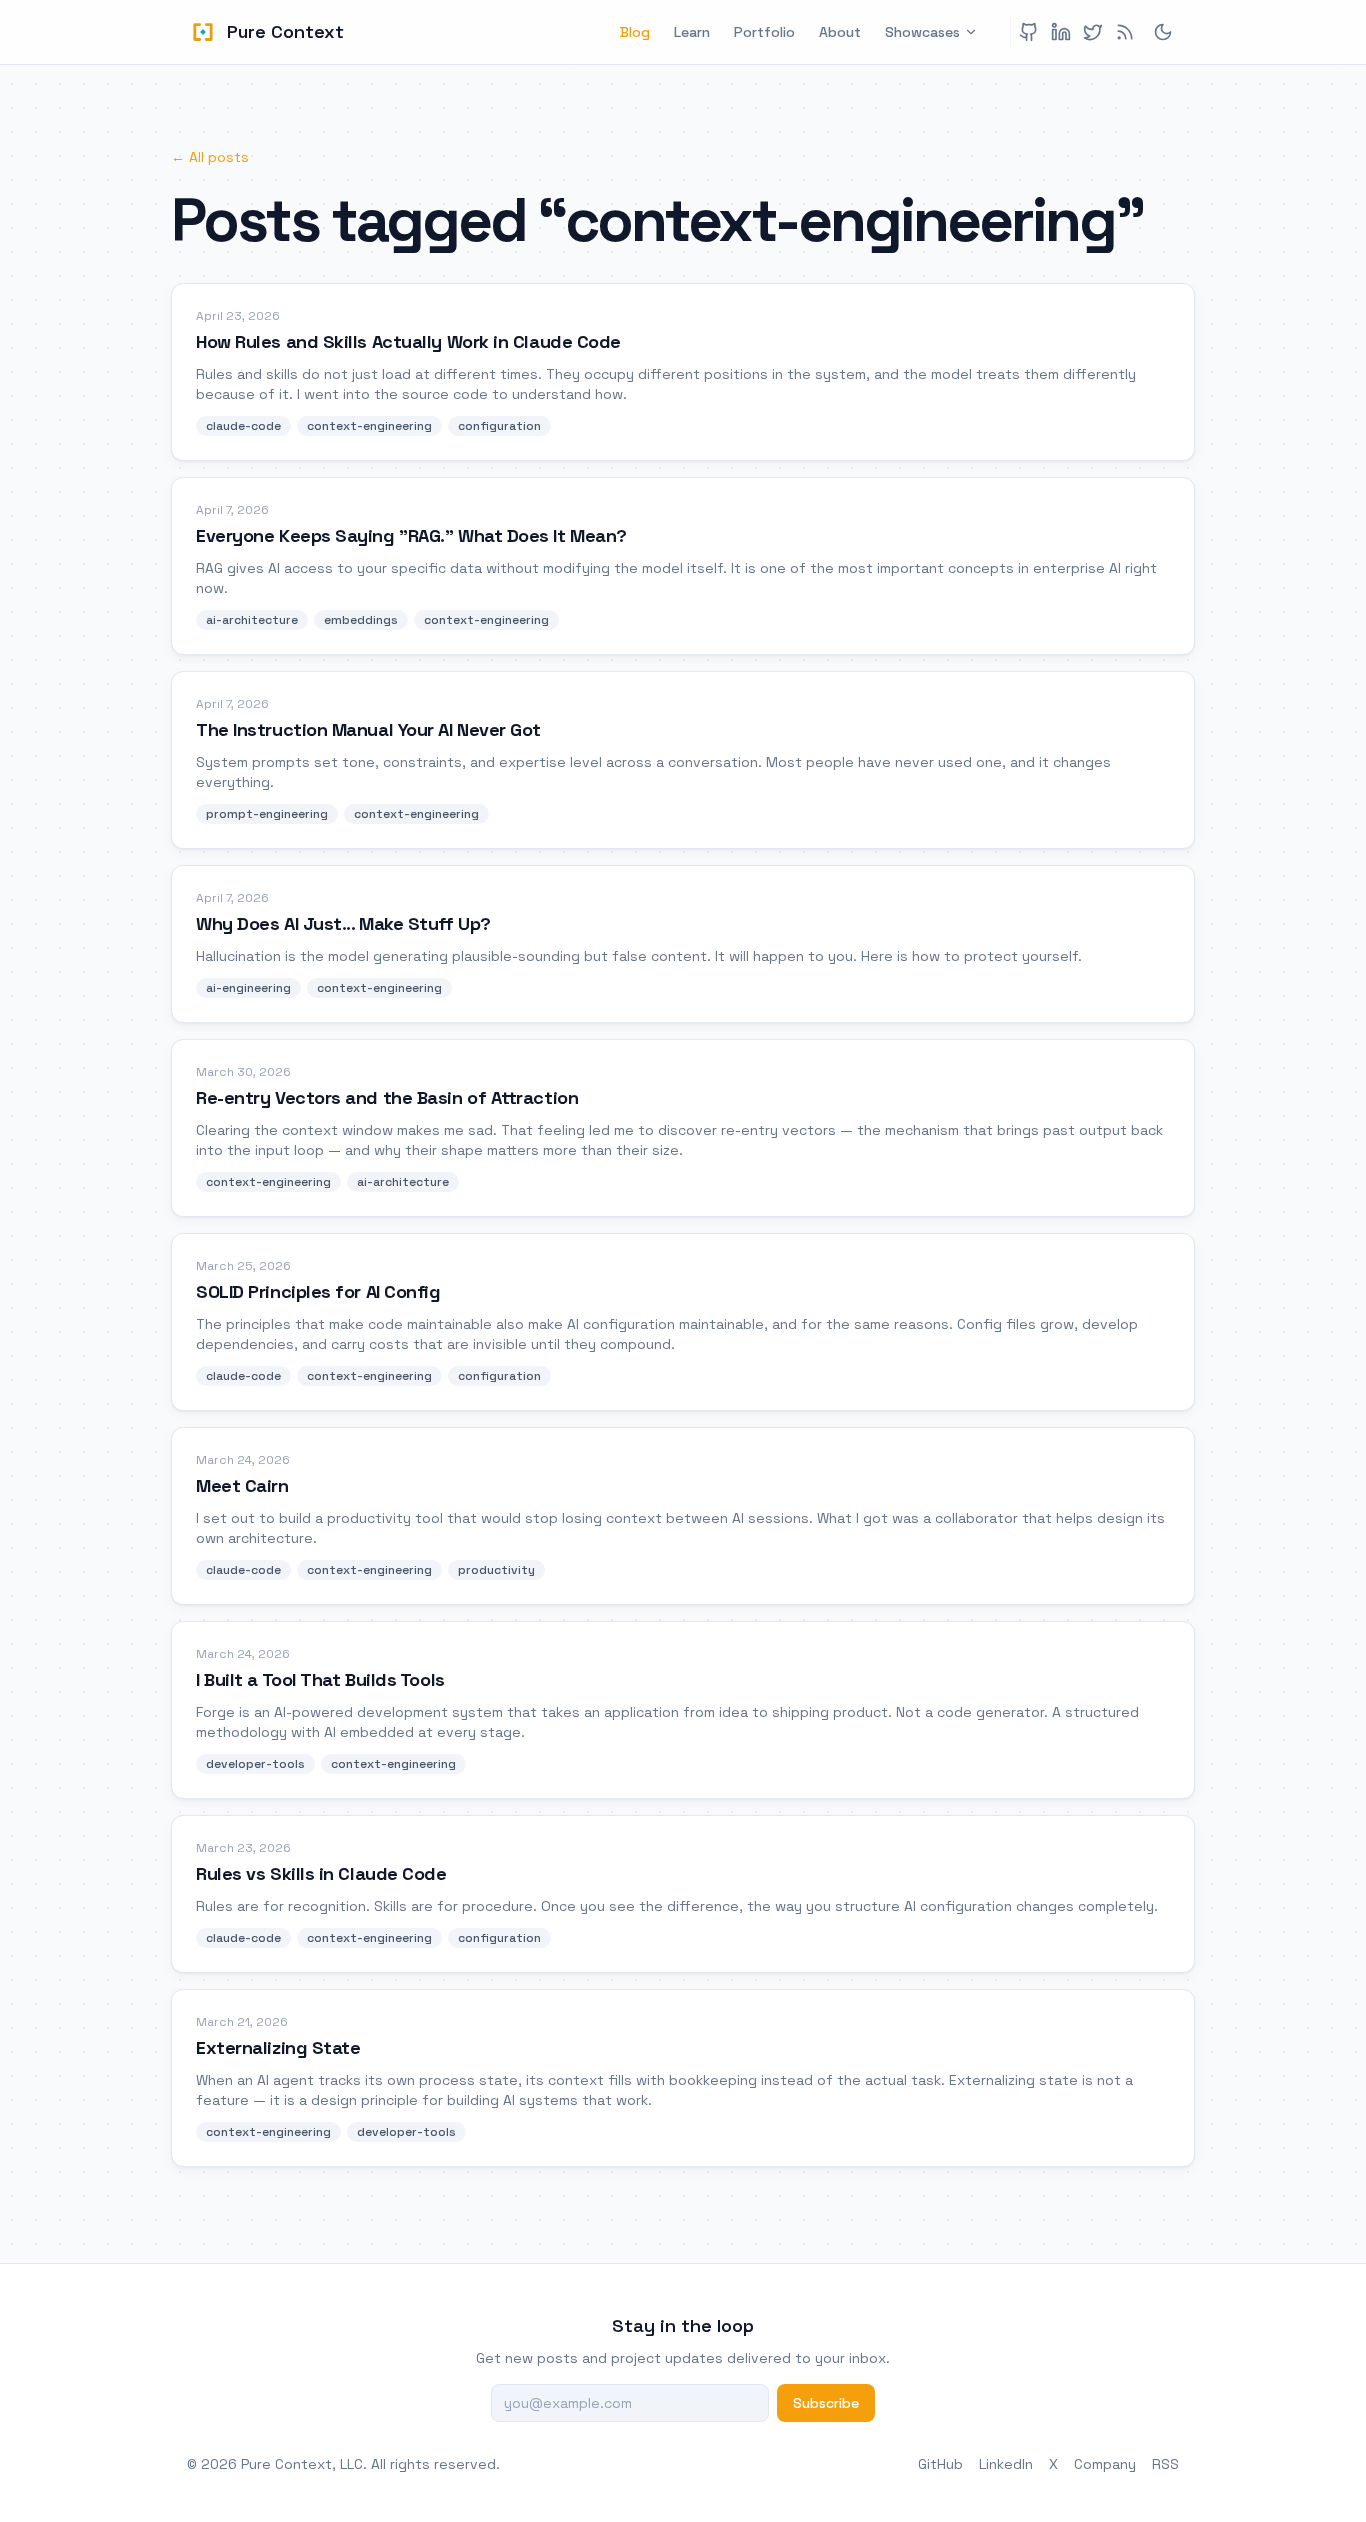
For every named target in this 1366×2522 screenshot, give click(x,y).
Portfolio (764, 32)
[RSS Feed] (1125, 32)
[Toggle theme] (1163, 32)
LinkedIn (1006, 2464)
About (840, 32)
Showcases (922, 32)
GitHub (940, 2464)
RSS (1165, 2464)
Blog (635, 32)
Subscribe (826, 2403)
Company (1105, 2464)
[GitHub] (1029, 32)
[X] (1093, 32)
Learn (692, 32)
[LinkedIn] (1061, 32)
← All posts (210, 157)
